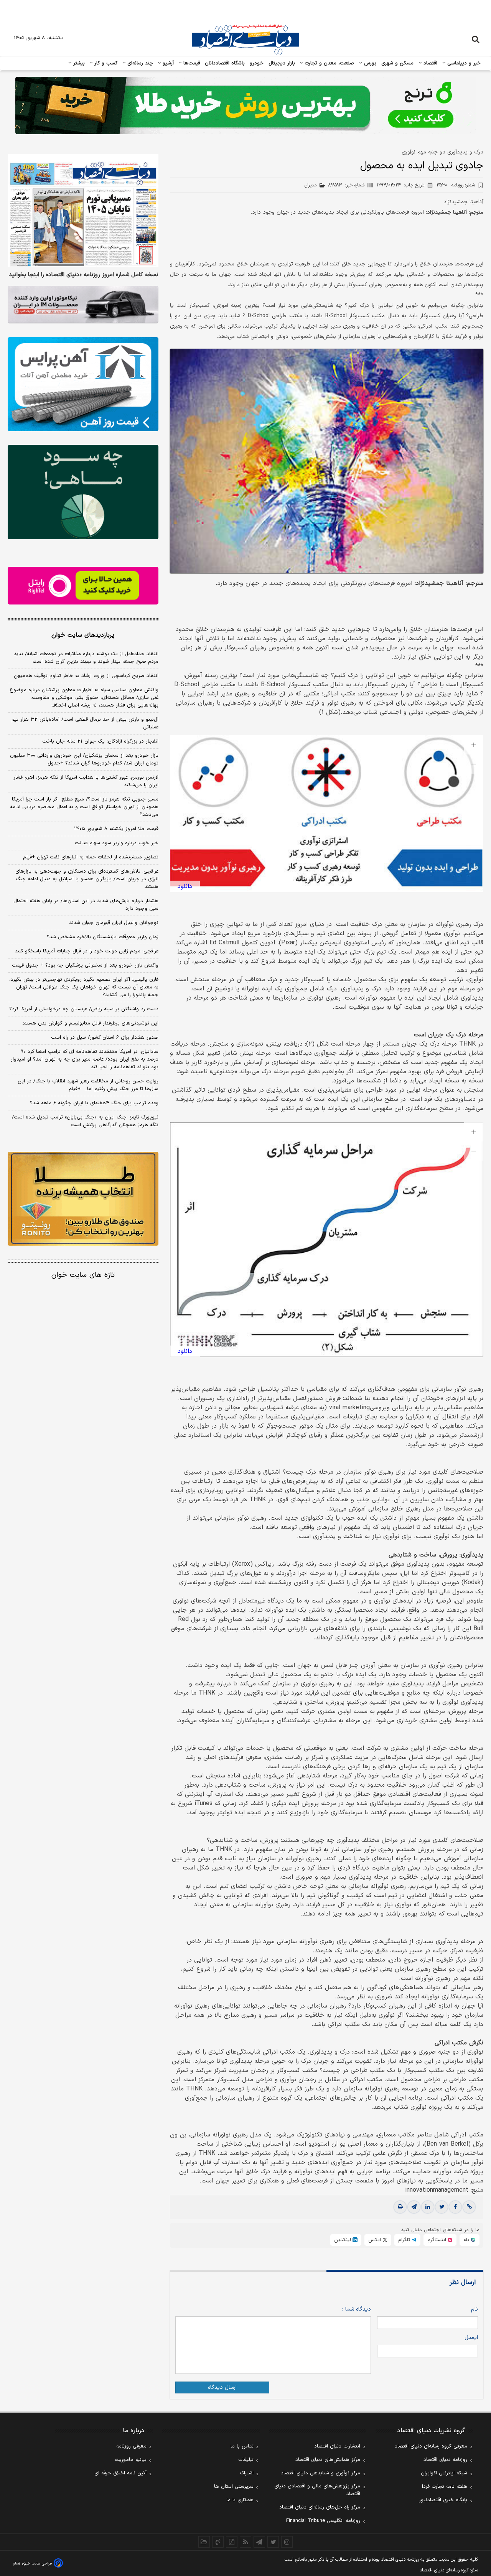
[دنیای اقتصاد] (245, 40)
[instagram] (287, 2542)
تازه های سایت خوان (83, 1275)
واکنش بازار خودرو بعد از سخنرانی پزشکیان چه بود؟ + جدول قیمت (85, 965)
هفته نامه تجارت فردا (445, 2487)
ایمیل (471, 2338)
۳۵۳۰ (456, 185)
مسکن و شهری (398, 63)
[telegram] (414, 2207)
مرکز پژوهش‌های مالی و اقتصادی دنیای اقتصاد (317, 2490)
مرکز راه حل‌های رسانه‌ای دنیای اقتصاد (320, 2507)
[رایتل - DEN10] (83, 586)
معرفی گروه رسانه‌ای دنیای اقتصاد (431, 2446)
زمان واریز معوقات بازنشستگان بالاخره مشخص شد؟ (103, 937)
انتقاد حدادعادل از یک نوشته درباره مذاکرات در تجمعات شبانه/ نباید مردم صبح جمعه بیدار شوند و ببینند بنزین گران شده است (86, 658)
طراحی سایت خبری (37, 2564)
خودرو (257, 63)
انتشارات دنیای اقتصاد (337, 2446)
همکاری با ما (240, 2500)
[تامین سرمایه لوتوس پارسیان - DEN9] (83, 492)
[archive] (204, 2542)
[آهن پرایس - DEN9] (83, 384)
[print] (400, 2207)
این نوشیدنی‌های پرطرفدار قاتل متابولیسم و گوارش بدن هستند (90, 1023)
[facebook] (455, 2207)
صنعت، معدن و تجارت (329, 63)
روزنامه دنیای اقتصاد (445, 2460)
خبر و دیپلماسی (463, 63)
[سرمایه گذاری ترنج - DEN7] (245, 105)
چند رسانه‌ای (139, 63)
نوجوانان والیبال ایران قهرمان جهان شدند (114, 923)
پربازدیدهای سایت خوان (83, 635)
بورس (369, 63)
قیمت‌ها (191, 63)
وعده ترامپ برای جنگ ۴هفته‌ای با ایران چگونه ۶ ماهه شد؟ (94, 1103)
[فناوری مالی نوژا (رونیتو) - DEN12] (83, 1199)
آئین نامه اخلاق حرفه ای (120, 2473)
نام (475, 2309)
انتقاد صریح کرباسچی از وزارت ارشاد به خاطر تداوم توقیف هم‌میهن (86, 676)
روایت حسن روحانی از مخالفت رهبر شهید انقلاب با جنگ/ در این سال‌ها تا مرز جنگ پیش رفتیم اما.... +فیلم (88, 1085)
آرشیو (167, 63)
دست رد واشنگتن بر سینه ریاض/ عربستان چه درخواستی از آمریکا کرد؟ (84, 1009)
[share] (232, 2542)
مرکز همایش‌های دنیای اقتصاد (328, 2460)
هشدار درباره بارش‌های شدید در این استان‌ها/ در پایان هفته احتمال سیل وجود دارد (86, 905)
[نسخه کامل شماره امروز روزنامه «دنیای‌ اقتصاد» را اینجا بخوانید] (83, 211)
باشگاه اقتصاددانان (225, 63)
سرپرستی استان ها (234, 2487)
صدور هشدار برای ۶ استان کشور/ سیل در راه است (105, 1038)
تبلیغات (246, 2460)
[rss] (245, 2542)
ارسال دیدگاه (222, 2387)
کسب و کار (105, 63)
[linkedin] (428, 2207)
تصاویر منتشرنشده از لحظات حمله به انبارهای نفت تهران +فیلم (91, 857)
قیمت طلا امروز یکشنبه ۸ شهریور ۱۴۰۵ (116, 829)
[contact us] (218, 2542)
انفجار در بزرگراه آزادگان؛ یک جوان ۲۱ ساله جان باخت (100, 741)
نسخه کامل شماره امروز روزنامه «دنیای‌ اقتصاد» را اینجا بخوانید (84, 275)
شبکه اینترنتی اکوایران (444, 2473)
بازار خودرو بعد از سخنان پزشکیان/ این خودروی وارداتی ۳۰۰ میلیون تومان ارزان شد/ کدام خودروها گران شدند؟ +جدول (84, 759)
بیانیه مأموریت (131, 2460)
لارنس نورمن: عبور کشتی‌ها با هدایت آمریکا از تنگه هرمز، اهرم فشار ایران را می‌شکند (86, 781)
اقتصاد (430, 63)
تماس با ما (242, 2446)
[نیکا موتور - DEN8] (83, 305)
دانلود (185, 886)
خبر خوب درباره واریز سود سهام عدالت (117, 843)
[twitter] (442, 2207)
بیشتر (78, 63)
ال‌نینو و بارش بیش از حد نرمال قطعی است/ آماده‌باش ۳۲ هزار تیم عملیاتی (85, 723)
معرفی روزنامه (131, 2446)
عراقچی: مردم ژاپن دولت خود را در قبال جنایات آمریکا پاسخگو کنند (87, 951)
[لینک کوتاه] (469, 2207)
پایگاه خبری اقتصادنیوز (443, 2500)
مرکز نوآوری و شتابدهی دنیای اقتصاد (320, 2473)
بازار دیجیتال (282, 63)
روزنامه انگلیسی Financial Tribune (323, 2521)
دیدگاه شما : (357, 2309)
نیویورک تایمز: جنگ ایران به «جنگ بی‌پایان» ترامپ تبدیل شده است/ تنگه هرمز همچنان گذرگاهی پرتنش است (85, 1121)
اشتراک (247, 2473)
